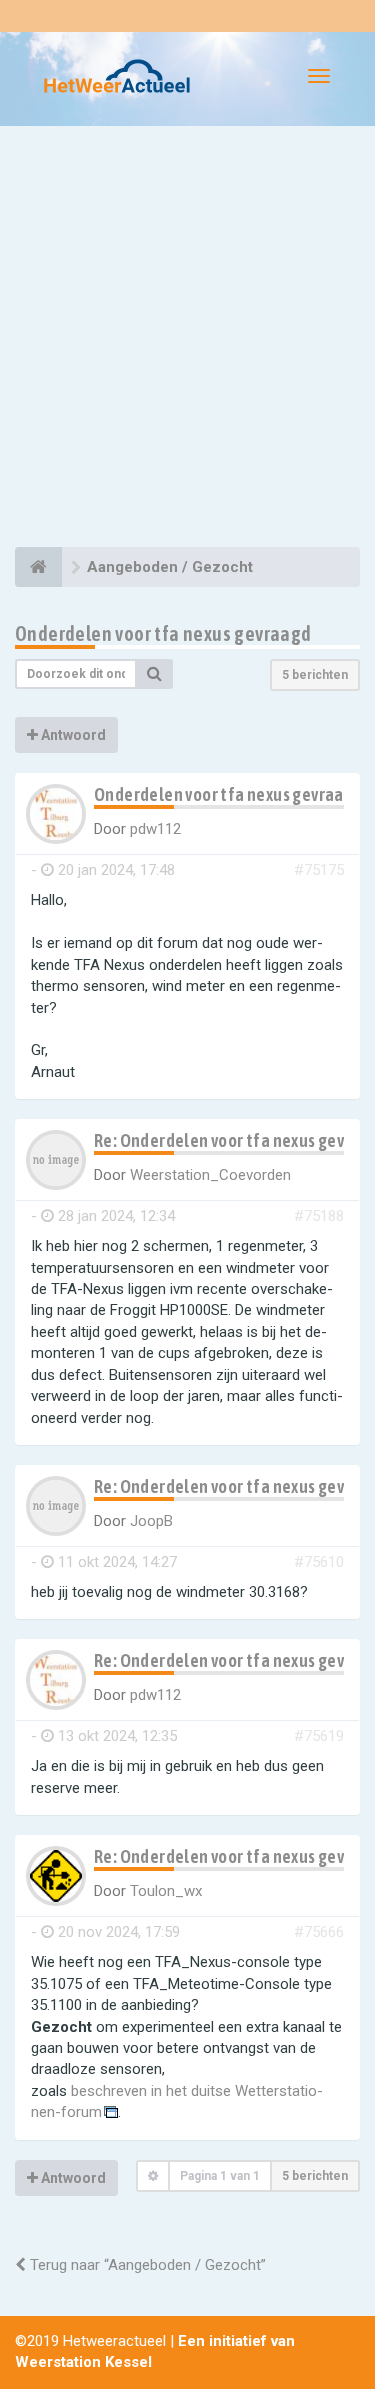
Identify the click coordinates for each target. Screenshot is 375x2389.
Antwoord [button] (72, 735)
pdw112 (155, 829)
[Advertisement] (187, 339)
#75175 (319, 870)
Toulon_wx (166, 1891)
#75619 (319, 1736)
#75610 (319, 1562)
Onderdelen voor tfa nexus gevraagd (163, 633)
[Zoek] (155, 674)
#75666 (319, 1932)
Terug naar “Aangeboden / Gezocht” (146, 2265)
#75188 (319, 1216)
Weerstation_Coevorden (210, 1175)
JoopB (151, 1521)
